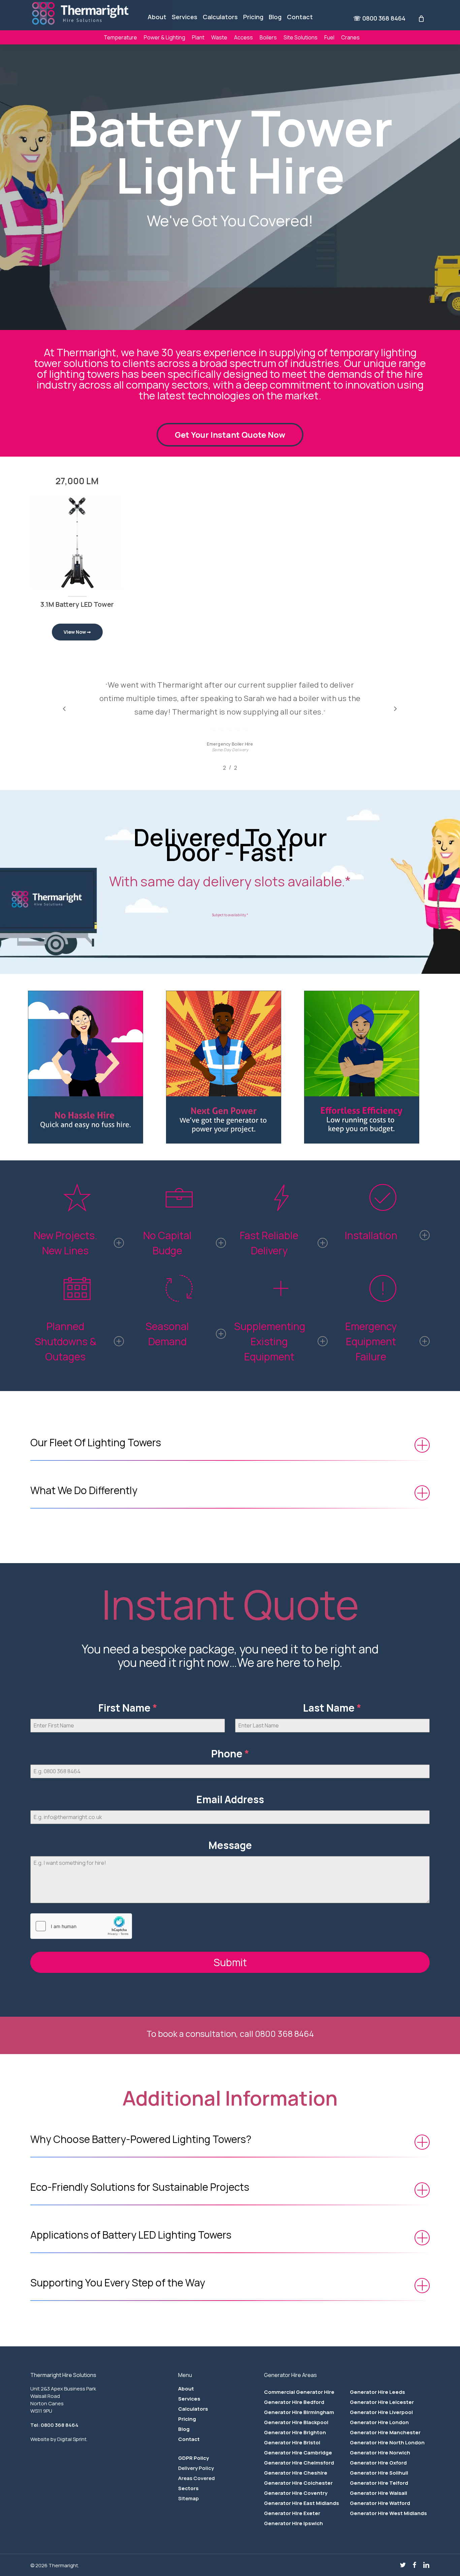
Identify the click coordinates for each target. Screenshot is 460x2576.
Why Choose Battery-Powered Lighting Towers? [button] (141, 2139)
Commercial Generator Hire (299, 2392)
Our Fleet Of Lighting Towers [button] (96, 1442)
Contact (189, 2439)
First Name (128, 1708)
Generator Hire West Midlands (388, 2513)
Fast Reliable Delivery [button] (269, 1243)
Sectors (188, 2488)
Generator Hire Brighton (295, 2432)
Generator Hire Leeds (377, 2392)
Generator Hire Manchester (385, 2432)
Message (230, 1845)
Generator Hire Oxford (378, 2463)
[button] (230, 435)
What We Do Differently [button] (84, 1490)
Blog (184, 2429)
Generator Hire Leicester (382, 2402)
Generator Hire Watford (380, 2503)
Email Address (230, 1799)
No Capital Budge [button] (167, 1243)
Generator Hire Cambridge (298, 2453)
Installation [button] (371, 1235)
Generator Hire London (379, 2422)
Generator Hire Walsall (379, 2493)
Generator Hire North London (387, 2442)
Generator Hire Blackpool (296, 2422)
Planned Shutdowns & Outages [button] (65, 1341)
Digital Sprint (72, 2439)
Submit (230, 1962)
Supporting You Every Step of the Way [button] (118, 2283)
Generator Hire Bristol (292, 2442)
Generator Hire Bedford (294, 2402)
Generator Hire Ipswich (293, 2523)
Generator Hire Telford (379, 2483)
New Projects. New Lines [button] (65, 1243)
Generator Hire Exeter (292, 2513)
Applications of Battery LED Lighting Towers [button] (131, 2235)
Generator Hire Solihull (379, 2473)
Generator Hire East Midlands (302, 2503)
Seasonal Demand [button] (167, 1334)
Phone (230, 1754)
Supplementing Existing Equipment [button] (270, 1341)
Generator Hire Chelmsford (299, 2463)
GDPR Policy (193, 2458)
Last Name (332, 1708)
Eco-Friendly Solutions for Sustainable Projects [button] (140, 2187)
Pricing (187, 2419)
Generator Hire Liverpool (381, 2412)
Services (189, 2399)
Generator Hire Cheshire (296, 2473)
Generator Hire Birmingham (299, 2412)
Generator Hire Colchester (298, 2483)
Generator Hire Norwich (380, 2453)
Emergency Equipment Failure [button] (371, 1341)
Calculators (193, 2409)
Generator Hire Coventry (296, 2493)
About (186, 2389)
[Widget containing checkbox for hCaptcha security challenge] (81, 1926)
